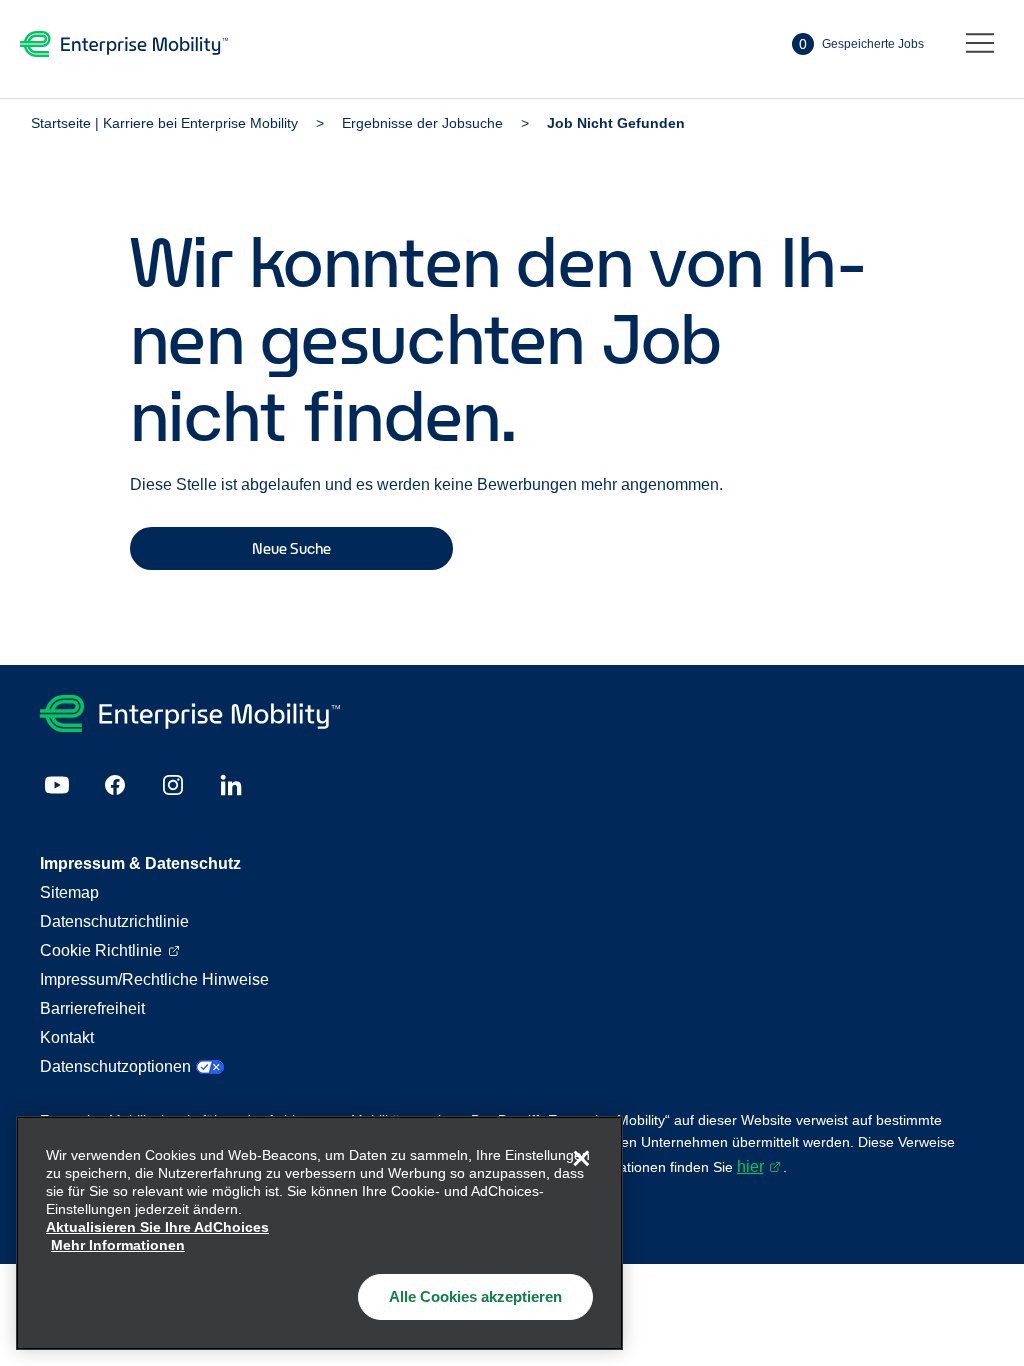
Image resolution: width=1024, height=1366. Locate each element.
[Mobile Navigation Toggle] (980, 44)
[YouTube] (57, 785)
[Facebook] (115, 785)
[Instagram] (173, 785)
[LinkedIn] (231, 785)
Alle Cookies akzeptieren (475, 1296)
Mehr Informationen (118, 1245)
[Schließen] (581, 1158)
